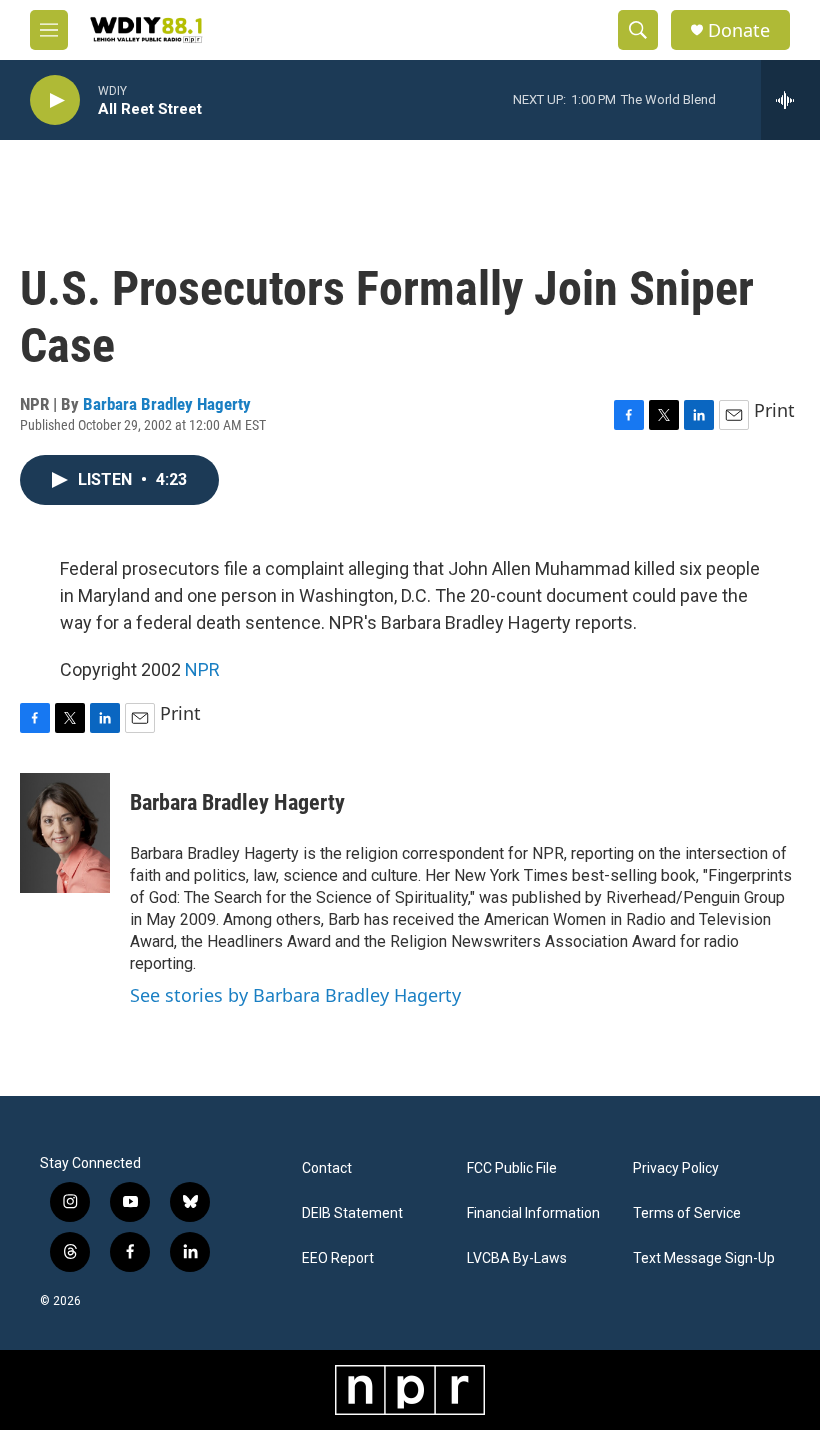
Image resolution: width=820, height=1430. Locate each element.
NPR (202, 669)
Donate (739, 30)
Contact (327, 1168)
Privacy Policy (676, 1168)
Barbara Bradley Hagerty (167, 404)
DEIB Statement (352, 1213)
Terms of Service (687, 1213)
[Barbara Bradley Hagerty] (65, 833)
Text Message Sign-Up (704, 1258)
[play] (55, 100)
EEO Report (338, 1258)
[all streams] (790, 100)
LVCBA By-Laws (517, 1258)
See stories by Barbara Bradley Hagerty (295, 995)
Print (774, 410)
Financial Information (533, 1213)
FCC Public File (512, 1168)
